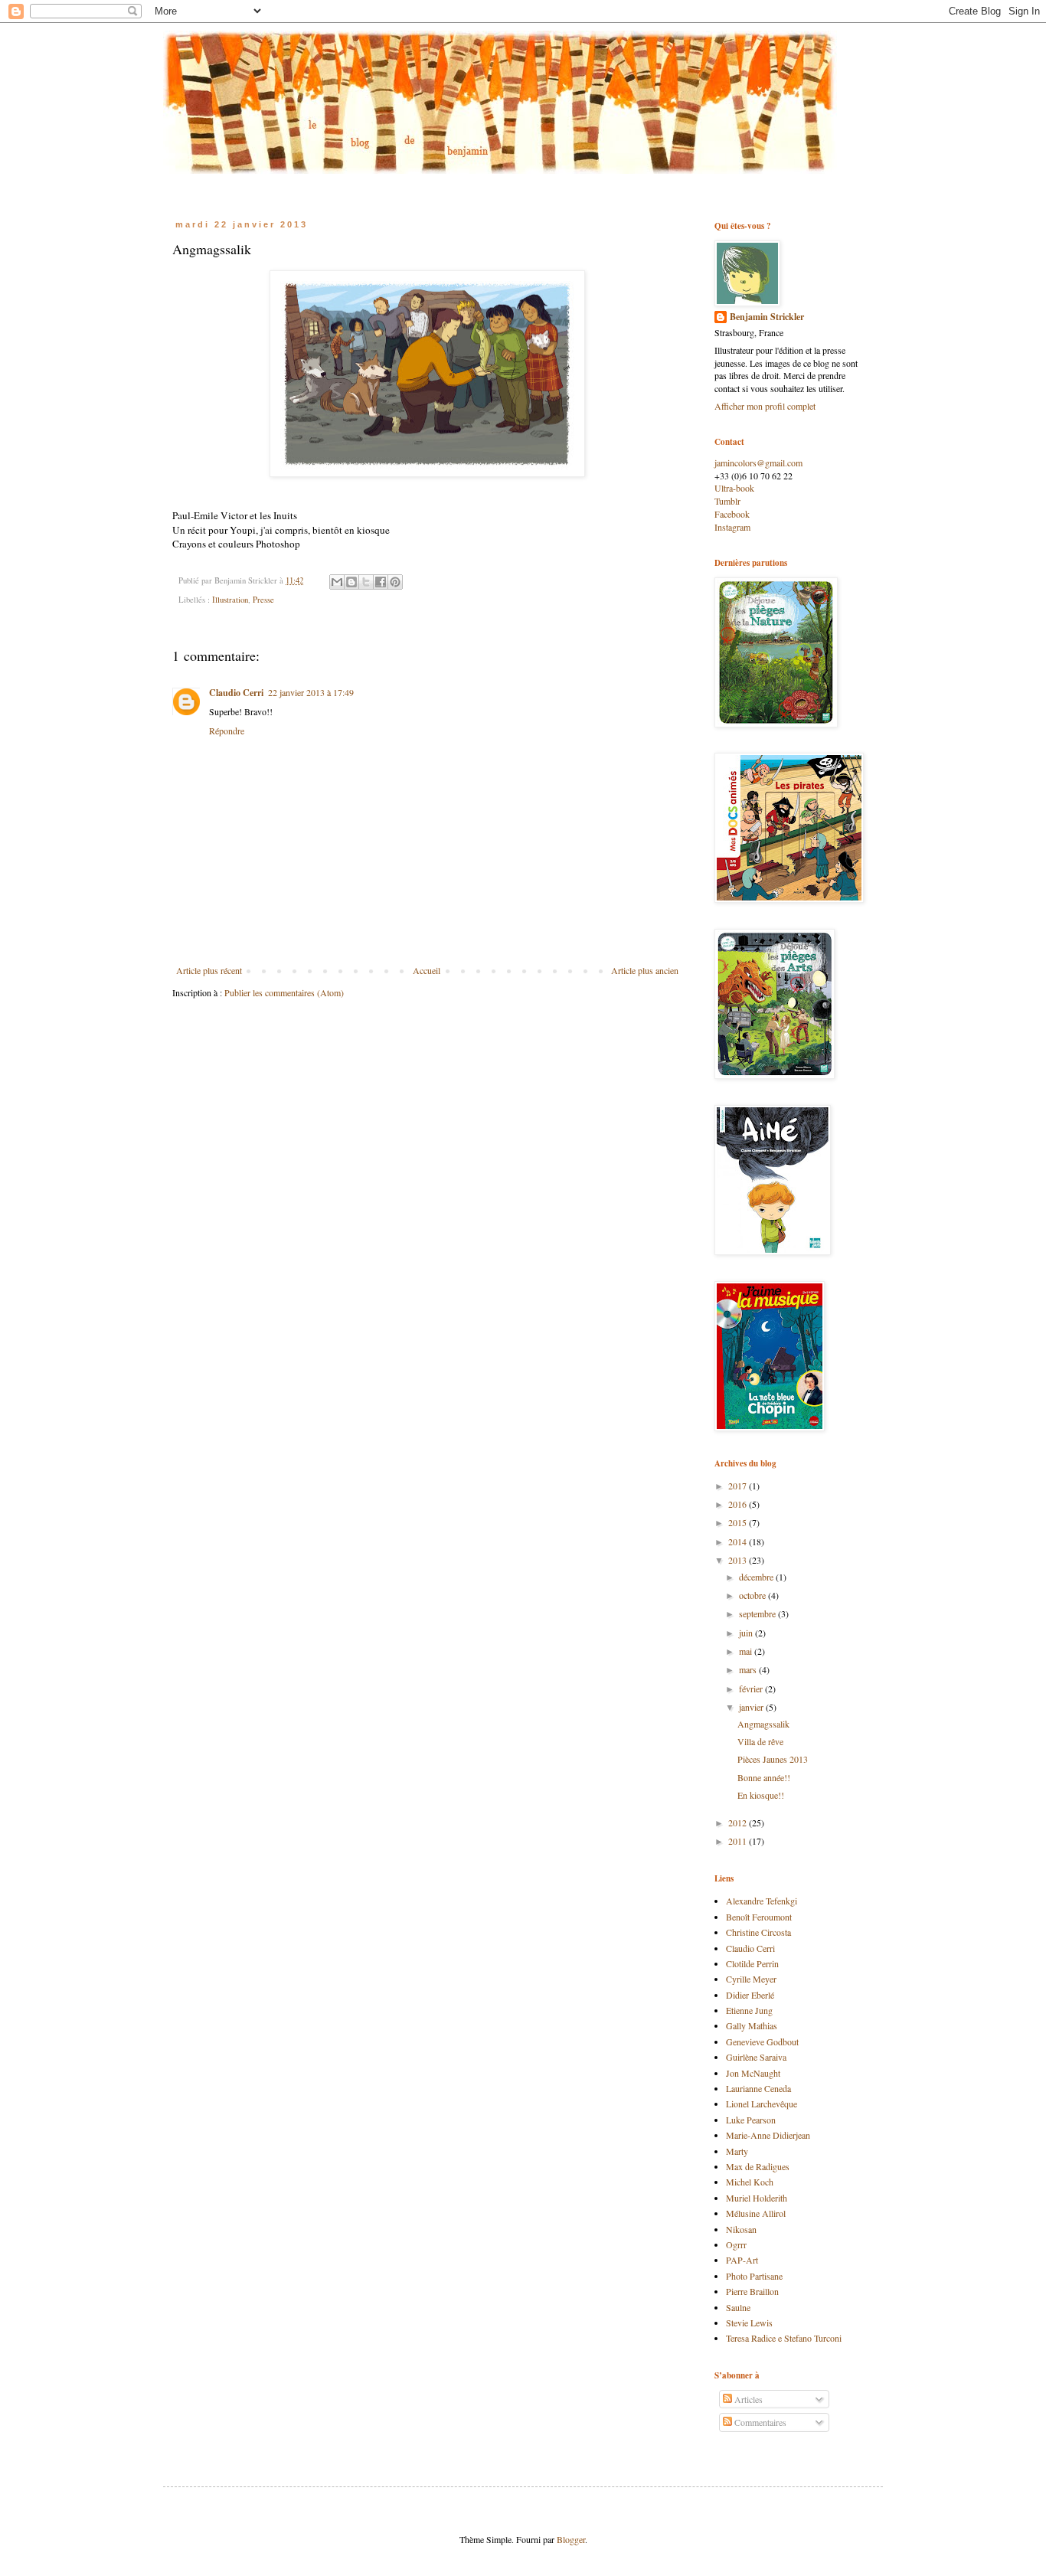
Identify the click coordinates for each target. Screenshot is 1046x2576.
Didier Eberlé (750, 1995)
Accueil (427, 970)
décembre (757, 1577)
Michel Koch (750, 2182)
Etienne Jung (749, 2010)
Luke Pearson (751, 2120)
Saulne (738, 2307)
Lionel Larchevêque (762, 2104)
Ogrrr (736, 2244)
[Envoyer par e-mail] (337, 582)
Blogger (571, 2539)
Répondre (227, 731)
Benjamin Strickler (767, 317)
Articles (747, 2399)
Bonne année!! (764, 1777)
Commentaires (759, 2422)
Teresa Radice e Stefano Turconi (784, 2338)
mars (749, 1669)
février (752, 1688)
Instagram (732, 527)
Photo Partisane (754, 2276)
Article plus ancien (645, 970)
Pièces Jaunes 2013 (773, 1759)
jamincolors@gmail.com (758, 463)
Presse (263, 600)
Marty (737, 2151)
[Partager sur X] (366, 582)
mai (747, 1651)
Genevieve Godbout (762, 2042)
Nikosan (741, 2229)
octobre (753, 1595)
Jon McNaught (753, 2073)
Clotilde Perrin (752, 1963)
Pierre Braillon (752, 2291)
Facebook (732, 514)
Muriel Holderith (757, 2198)
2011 (739, 1841)
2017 (739, 1486)
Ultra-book (734, 488)
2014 (739, 1541)
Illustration (230, 600)
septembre (758, 1613)
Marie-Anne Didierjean (768, 2135)
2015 (739, 1522)
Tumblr (727, 501)
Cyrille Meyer (751, 1979)
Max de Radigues (758, 2166)
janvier (752, 1707)
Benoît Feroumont (759, 1917)
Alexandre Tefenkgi (762, 1901)
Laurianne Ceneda (758, 2088)
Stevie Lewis (749, 2323)
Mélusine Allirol (756, 2213)
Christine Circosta (758, 1932)
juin (747, 1633)
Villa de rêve (760, 1741)
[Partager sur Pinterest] (395, 582)
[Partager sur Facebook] (381, 582)
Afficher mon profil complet (765, 406)
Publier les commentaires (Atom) (284, 992)
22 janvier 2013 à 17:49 (311, 692)
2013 (739, 1560)
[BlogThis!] (351, 582)
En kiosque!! (761, 1795)
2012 (739, 1822)
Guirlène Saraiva (756, 2057)
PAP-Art (742, 2260)
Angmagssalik (763, 1724)
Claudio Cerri (236, 693)
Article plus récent (209, 970)
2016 (739, 1504)
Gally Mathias (752, 2025)
